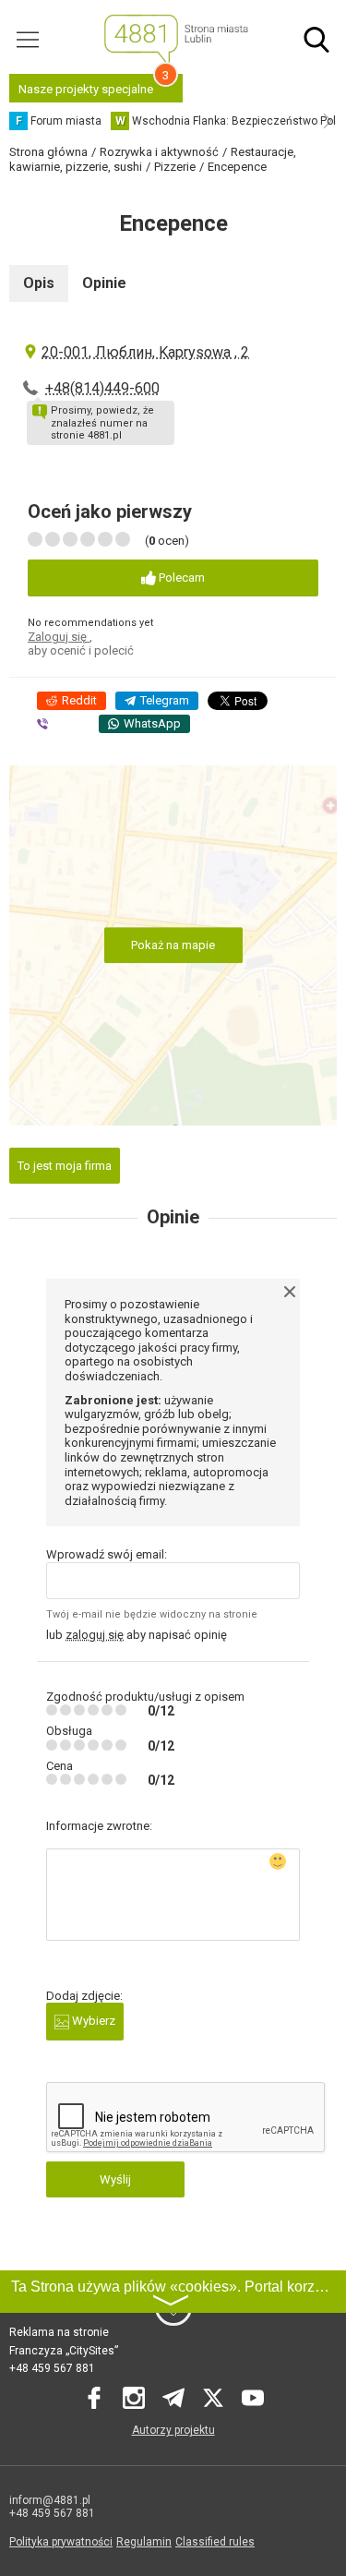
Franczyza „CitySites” (64, 2351)
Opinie (104, 283)
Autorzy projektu (173, 2430)
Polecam (180, 578)
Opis (39, 283)
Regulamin (144, 2542)
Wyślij (115, 2179)
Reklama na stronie (59, 2332)
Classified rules (215, 2542)
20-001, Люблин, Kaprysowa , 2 (145, 352)
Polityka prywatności (61, 2542)
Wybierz (92, 2021)
